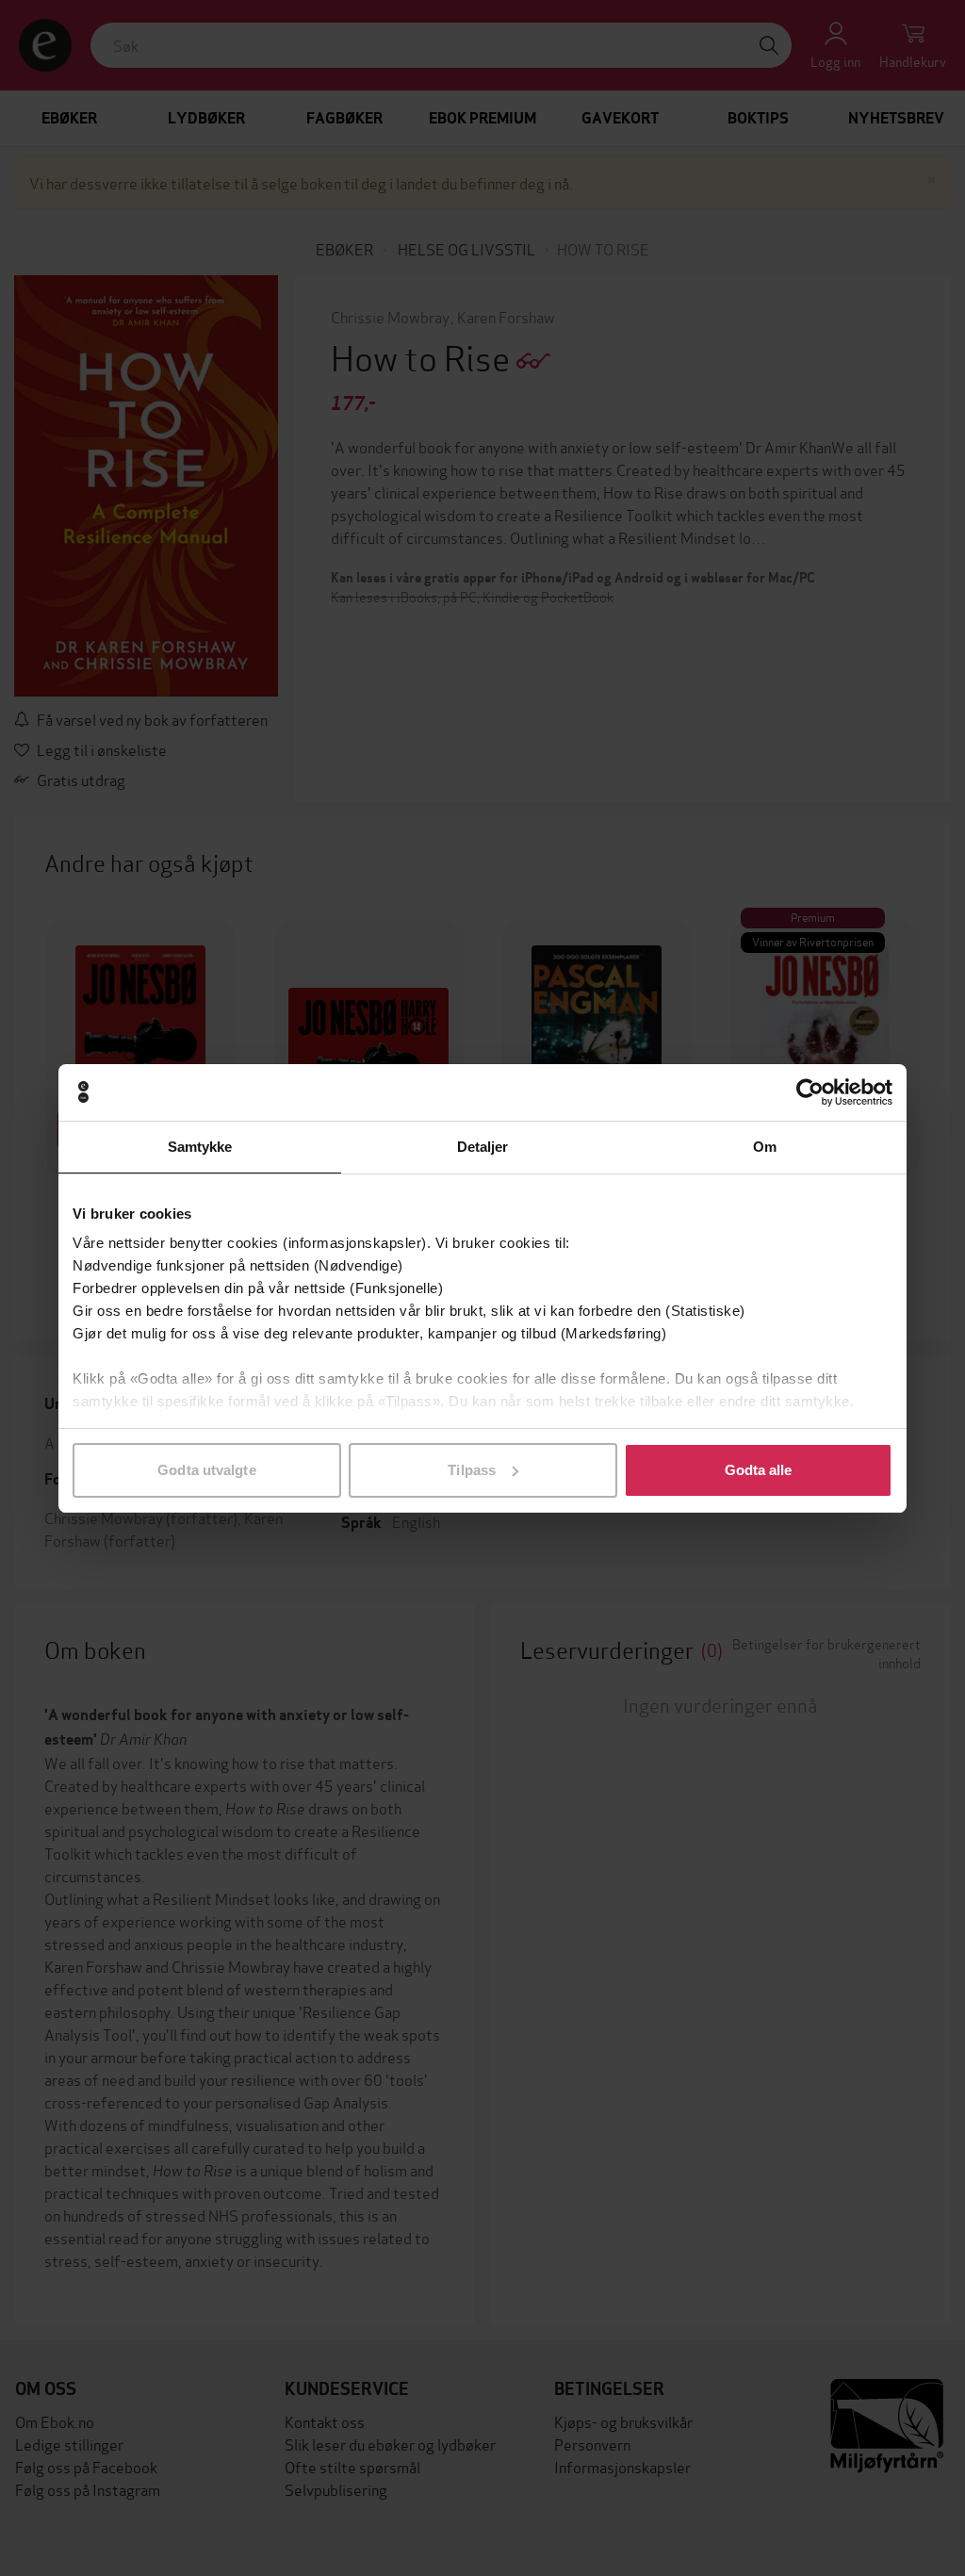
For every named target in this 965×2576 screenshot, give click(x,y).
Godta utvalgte (206, 1470)
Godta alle (759, 1470)
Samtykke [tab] (200, 1147)
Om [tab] (765, 1147)
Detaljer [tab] (483, 1147)
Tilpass (472, 1470)
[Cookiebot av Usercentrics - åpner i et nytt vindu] (810, 1092)
